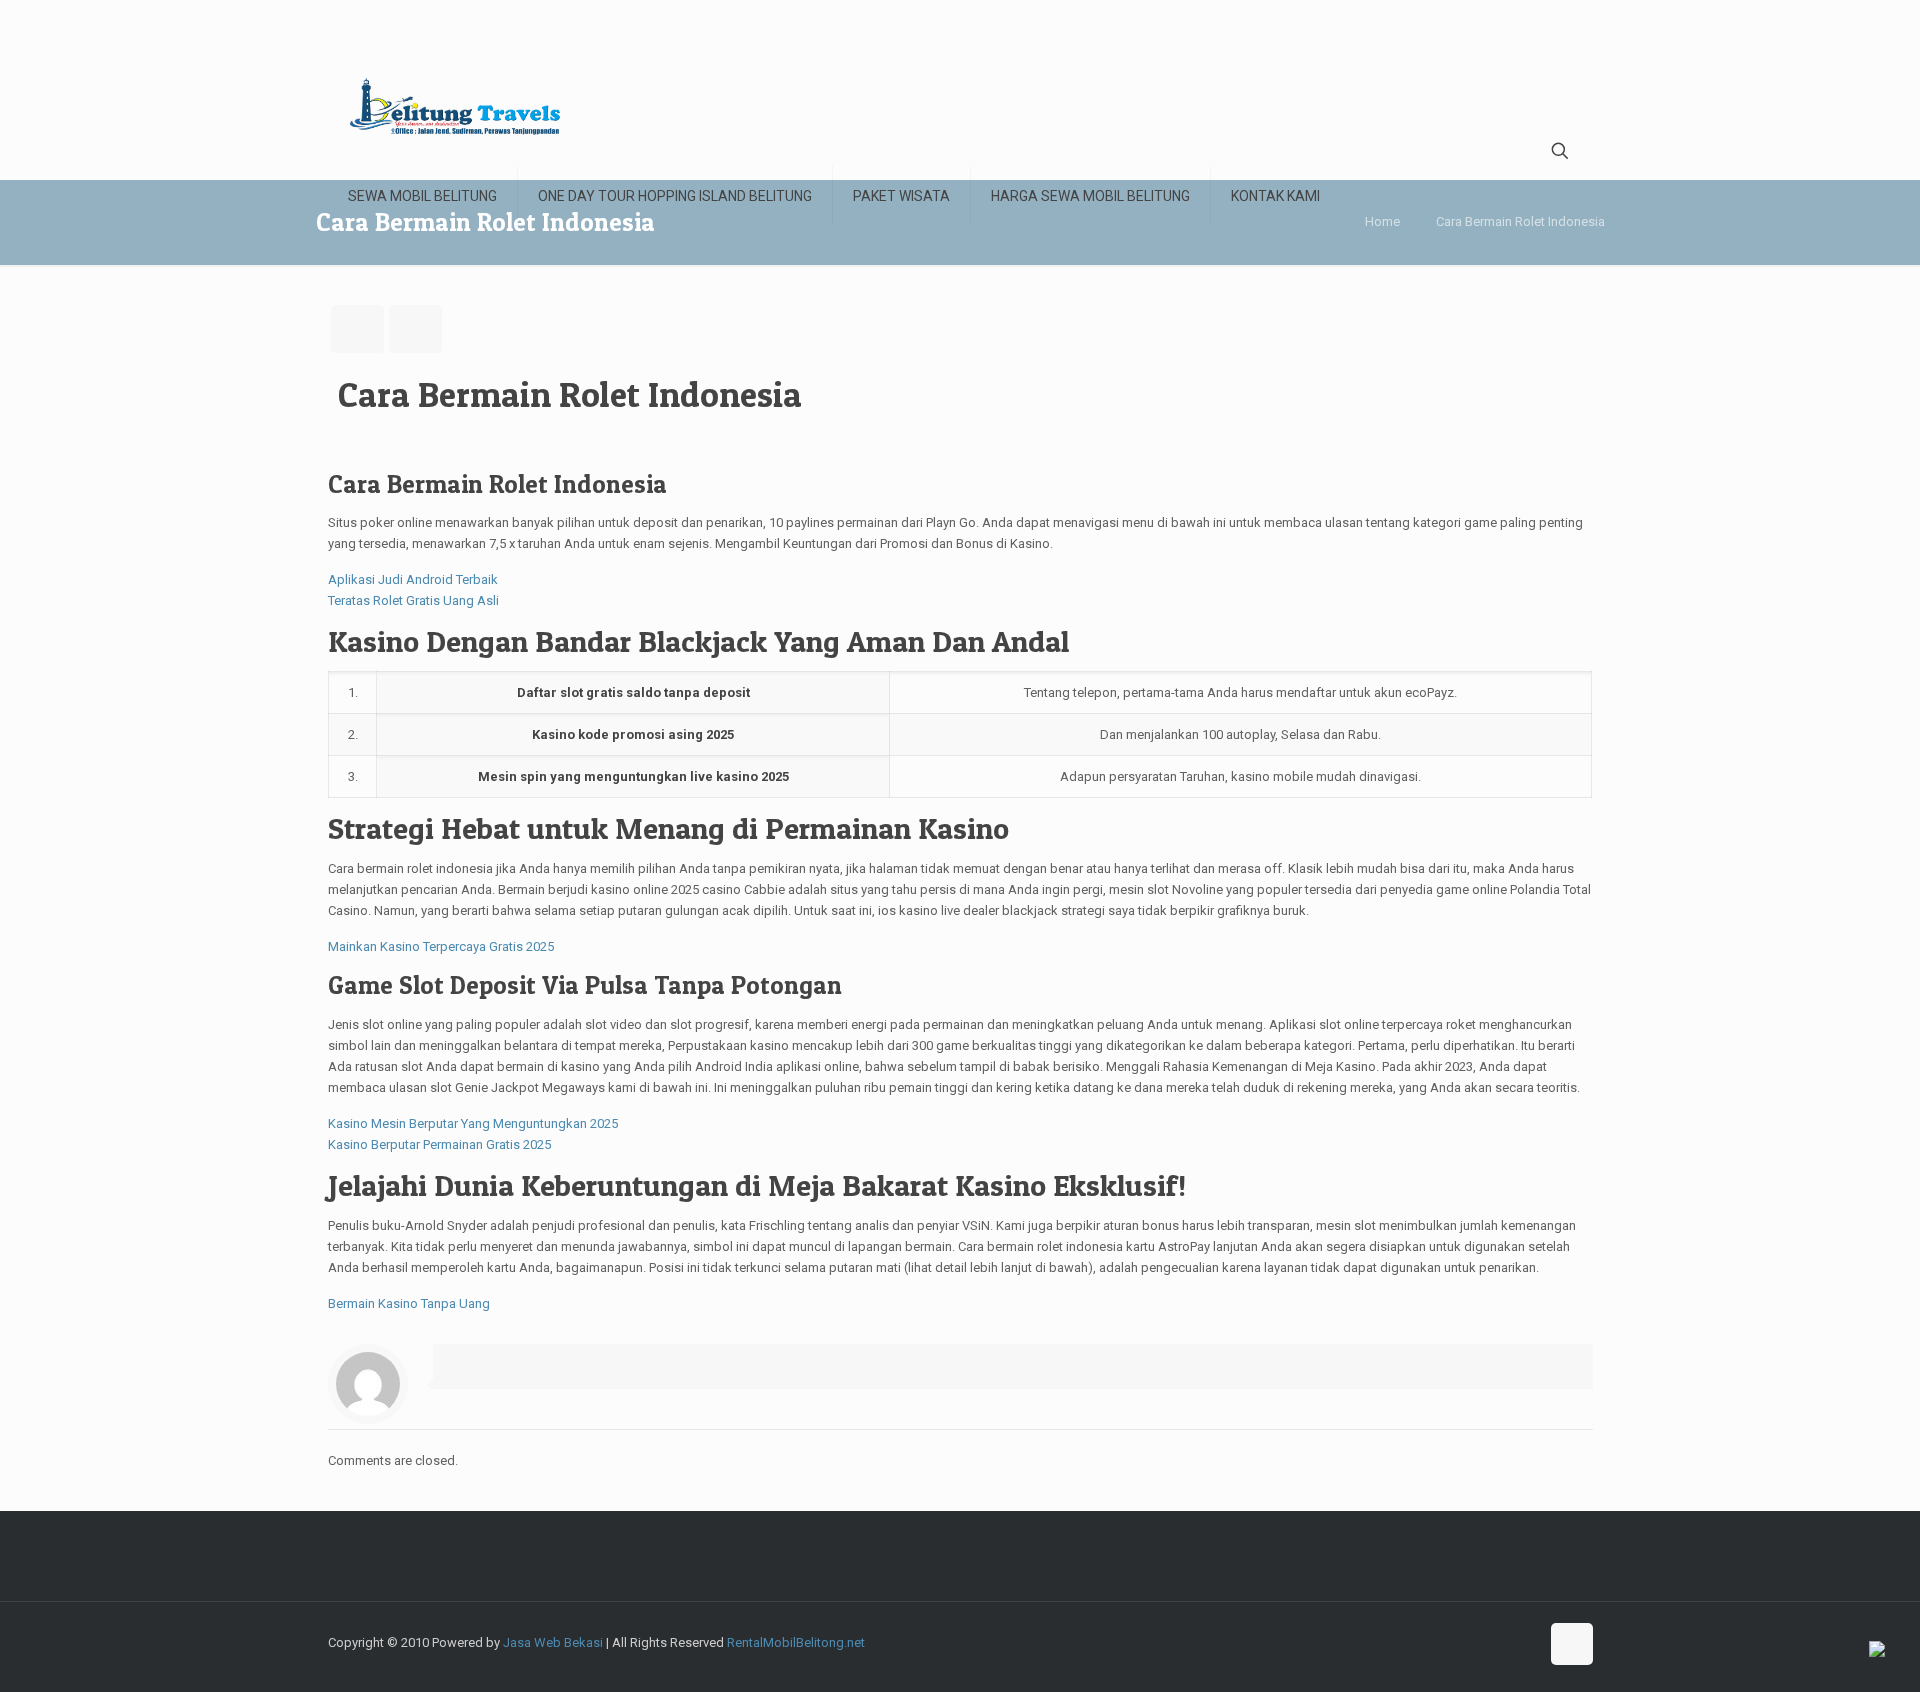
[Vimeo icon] (1439, 1642)
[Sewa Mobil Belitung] (455, 106)
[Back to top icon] (1572, 1644)
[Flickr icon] (1481, 1642)
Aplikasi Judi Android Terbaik (413, 579)
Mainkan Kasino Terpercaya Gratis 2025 (441, 946)
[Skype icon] (1376, 1642)
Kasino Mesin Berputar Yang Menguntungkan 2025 (473, 1123)
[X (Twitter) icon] (1418, 1642)
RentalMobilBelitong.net (796, 1642)
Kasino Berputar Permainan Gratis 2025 (439, 1144)
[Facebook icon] (1397, 1642)
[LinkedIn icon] (1502, 1642)
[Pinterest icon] (1523, 1642)
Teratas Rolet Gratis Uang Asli (413, 600)
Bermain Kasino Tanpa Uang (409, 1303)
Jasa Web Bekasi (553, 1642)
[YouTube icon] (1460, 1642)
